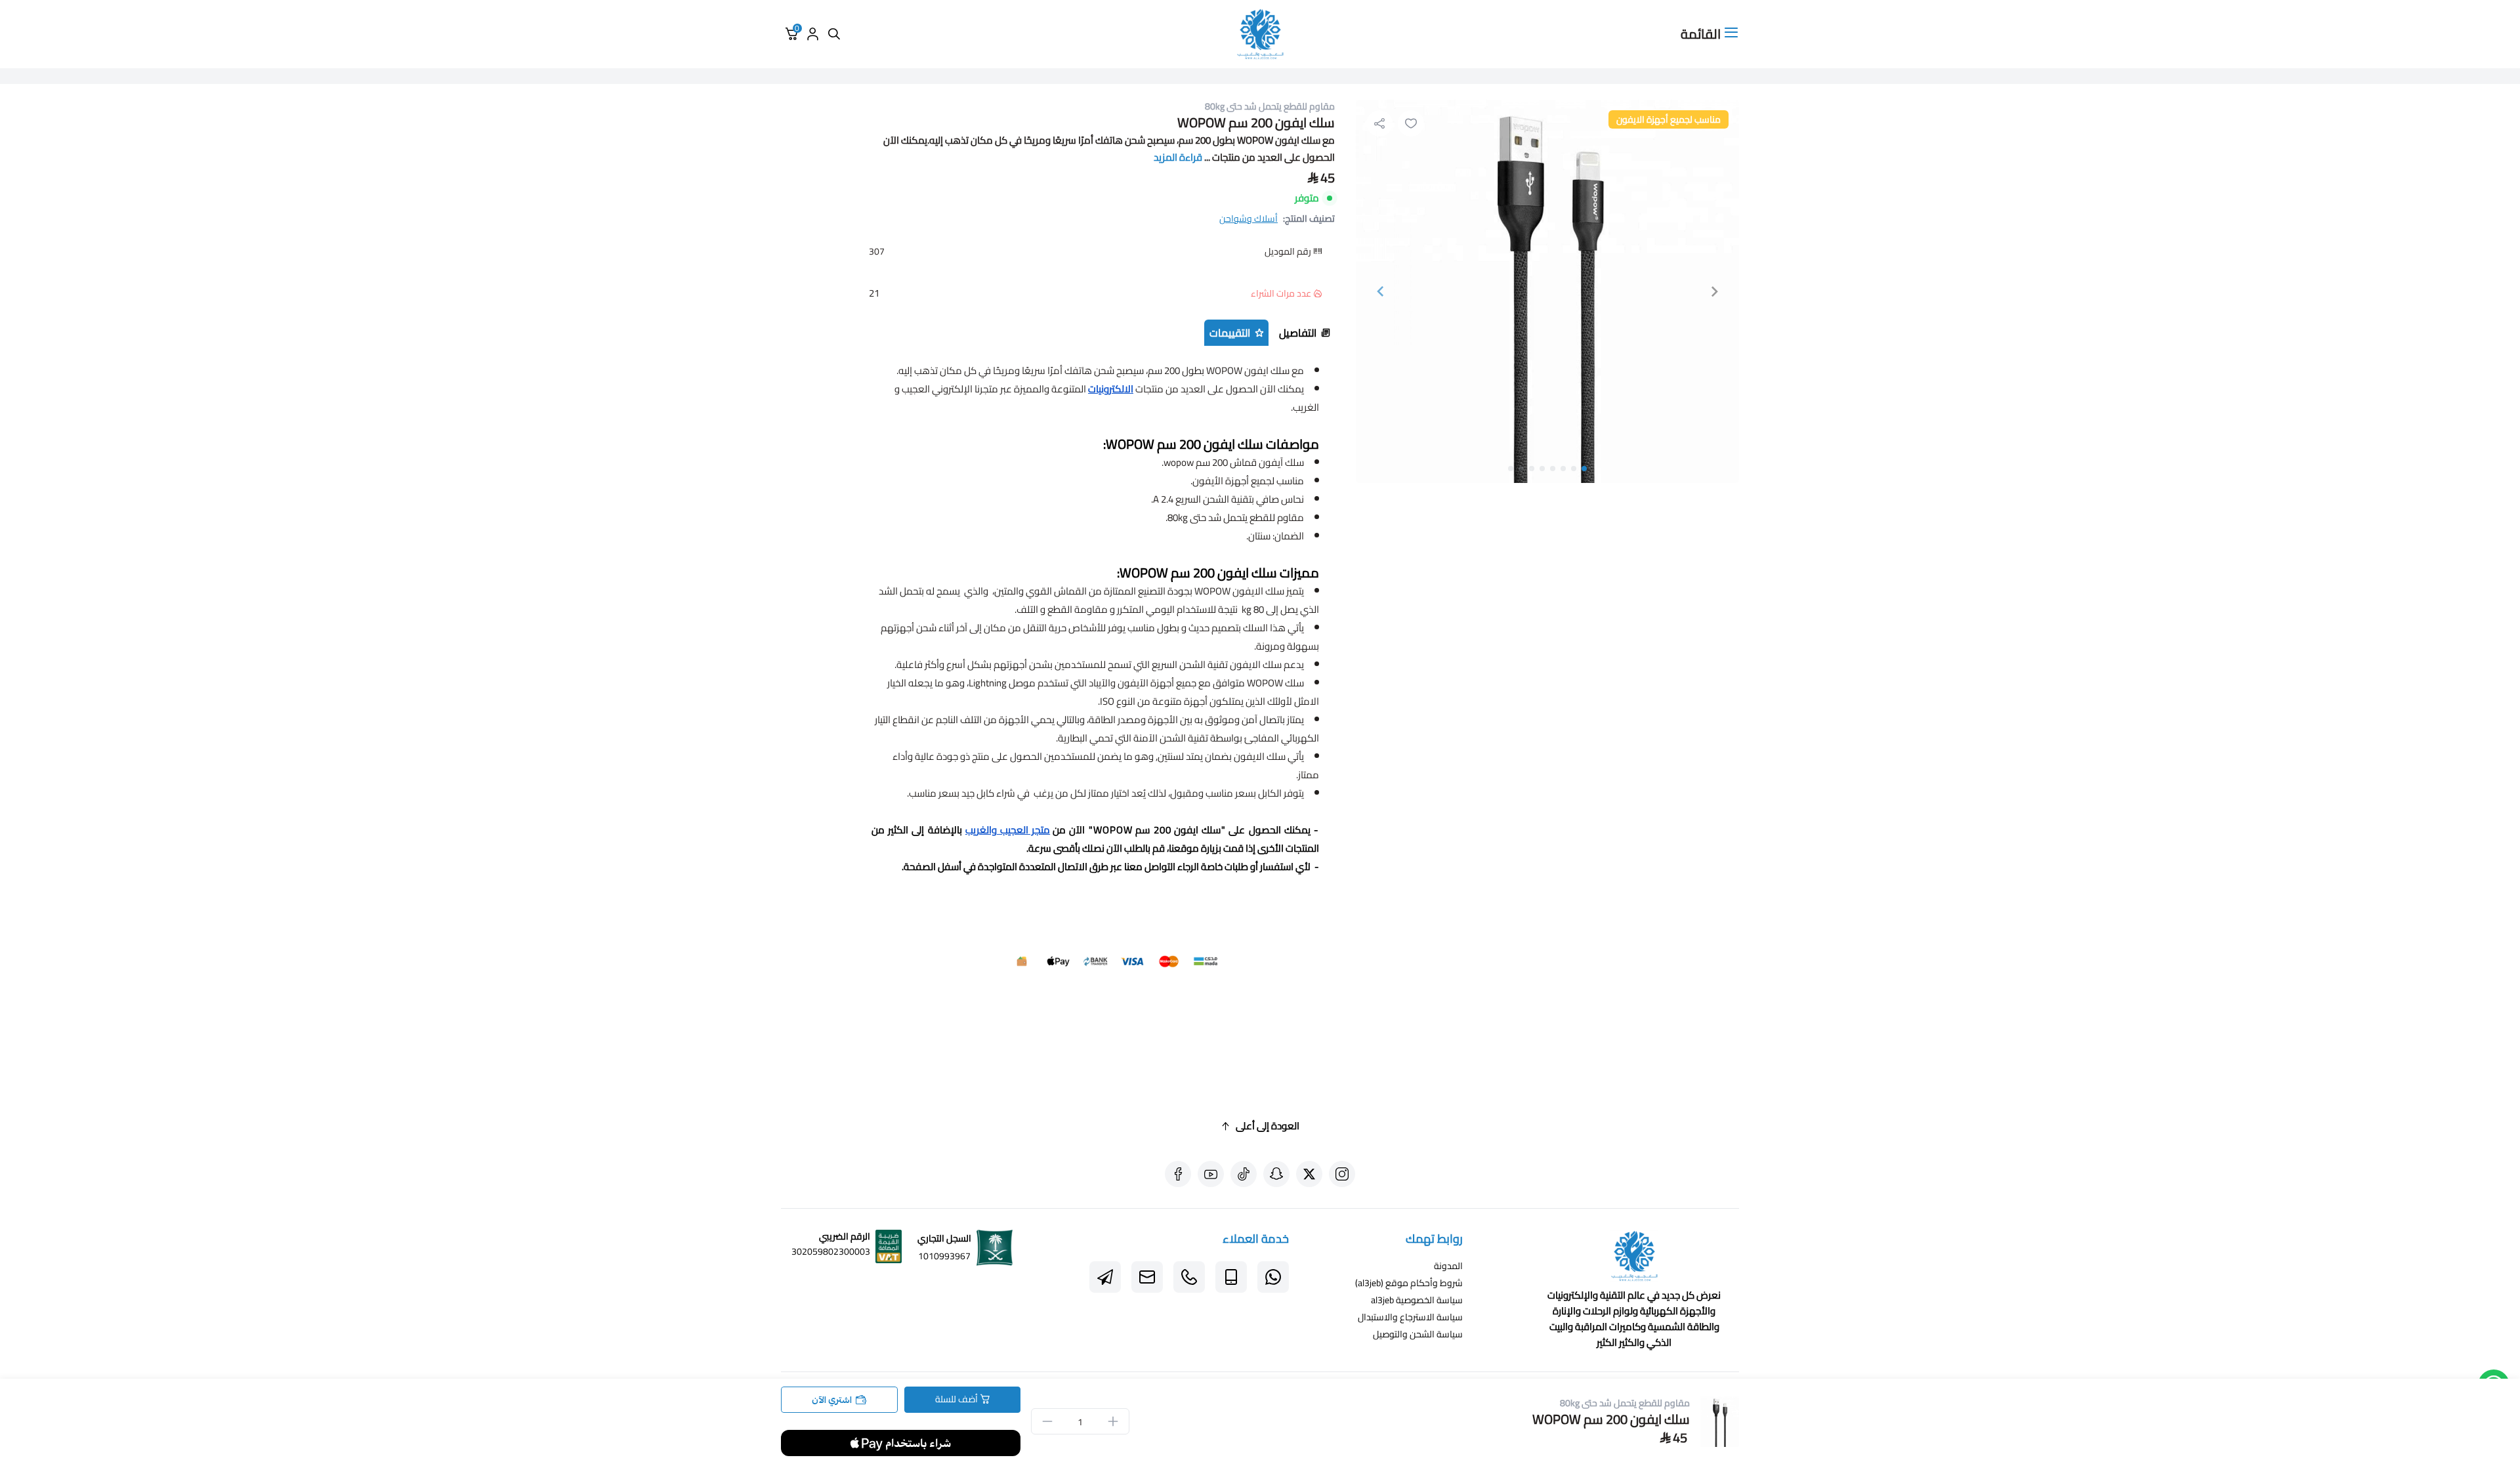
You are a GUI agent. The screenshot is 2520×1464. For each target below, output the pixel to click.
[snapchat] (1276, 1174)
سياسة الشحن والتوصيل (1418, 1334)
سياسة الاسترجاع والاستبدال (1410, 1317)
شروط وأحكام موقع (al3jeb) (1409, 1283)
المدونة (1448, 1266)
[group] (1547, 291)
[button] (1584, 469)
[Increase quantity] (1113, 1421)
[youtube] (1211, 1174)
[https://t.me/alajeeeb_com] (1105, 1277)
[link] (1634, 1259)
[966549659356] (1189, 1277)
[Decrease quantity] (1047, 1421)
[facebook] (1178, 1174)
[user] (812, 34)
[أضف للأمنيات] (1411, 123)
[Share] (1379, 123)
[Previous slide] (1714, 291)
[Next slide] (1381, 291)
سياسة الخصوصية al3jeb (1417, 1300)
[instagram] (1342, 1174)
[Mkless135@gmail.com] (1147, 1277)
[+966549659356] (1273, 1277)
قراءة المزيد (1178, 157)
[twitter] (1309, 1174)
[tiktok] (1244, 1174)
